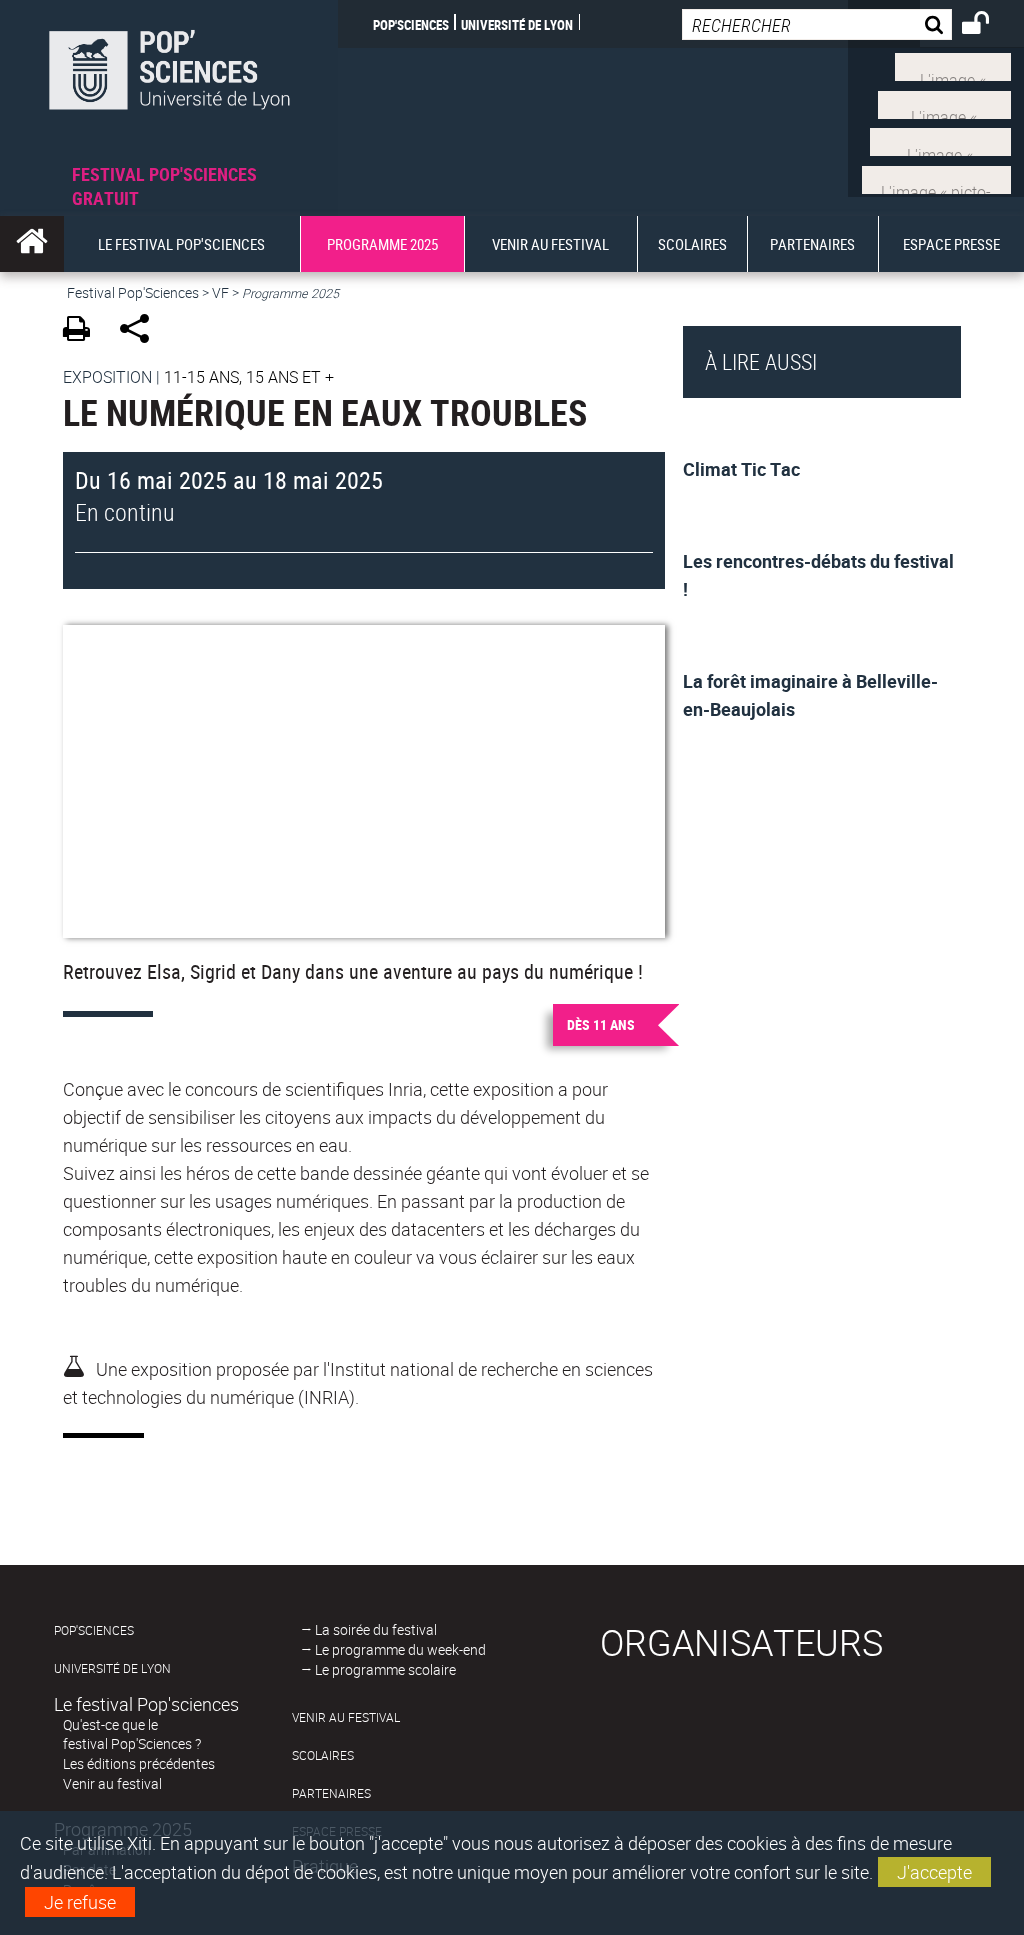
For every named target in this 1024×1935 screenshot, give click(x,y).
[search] (817, 24)
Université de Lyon (517, 24)
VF (220, 292)
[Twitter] (953, 65)
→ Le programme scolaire (378, 1669)
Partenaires (331, 1793)
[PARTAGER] (141, 331)
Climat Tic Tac (741, 469)
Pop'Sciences (411, 24)
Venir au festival (112, 1783)
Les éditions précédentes (139, 1763)
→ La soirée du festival (369, 1629)
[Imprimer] (83, 331)
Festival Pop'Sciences (133, 292)
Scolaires (323, 1755)
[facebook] (944, 102)
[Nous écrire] (936, 177)
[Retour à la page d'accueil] (169, 81)
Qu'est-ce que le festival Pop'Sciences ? (132, 1734)
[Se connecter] (988, 26)
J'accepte (934, 1872)
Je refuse (80, 1902)
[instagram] (940, 140)
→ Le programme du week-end (393, 1649)
